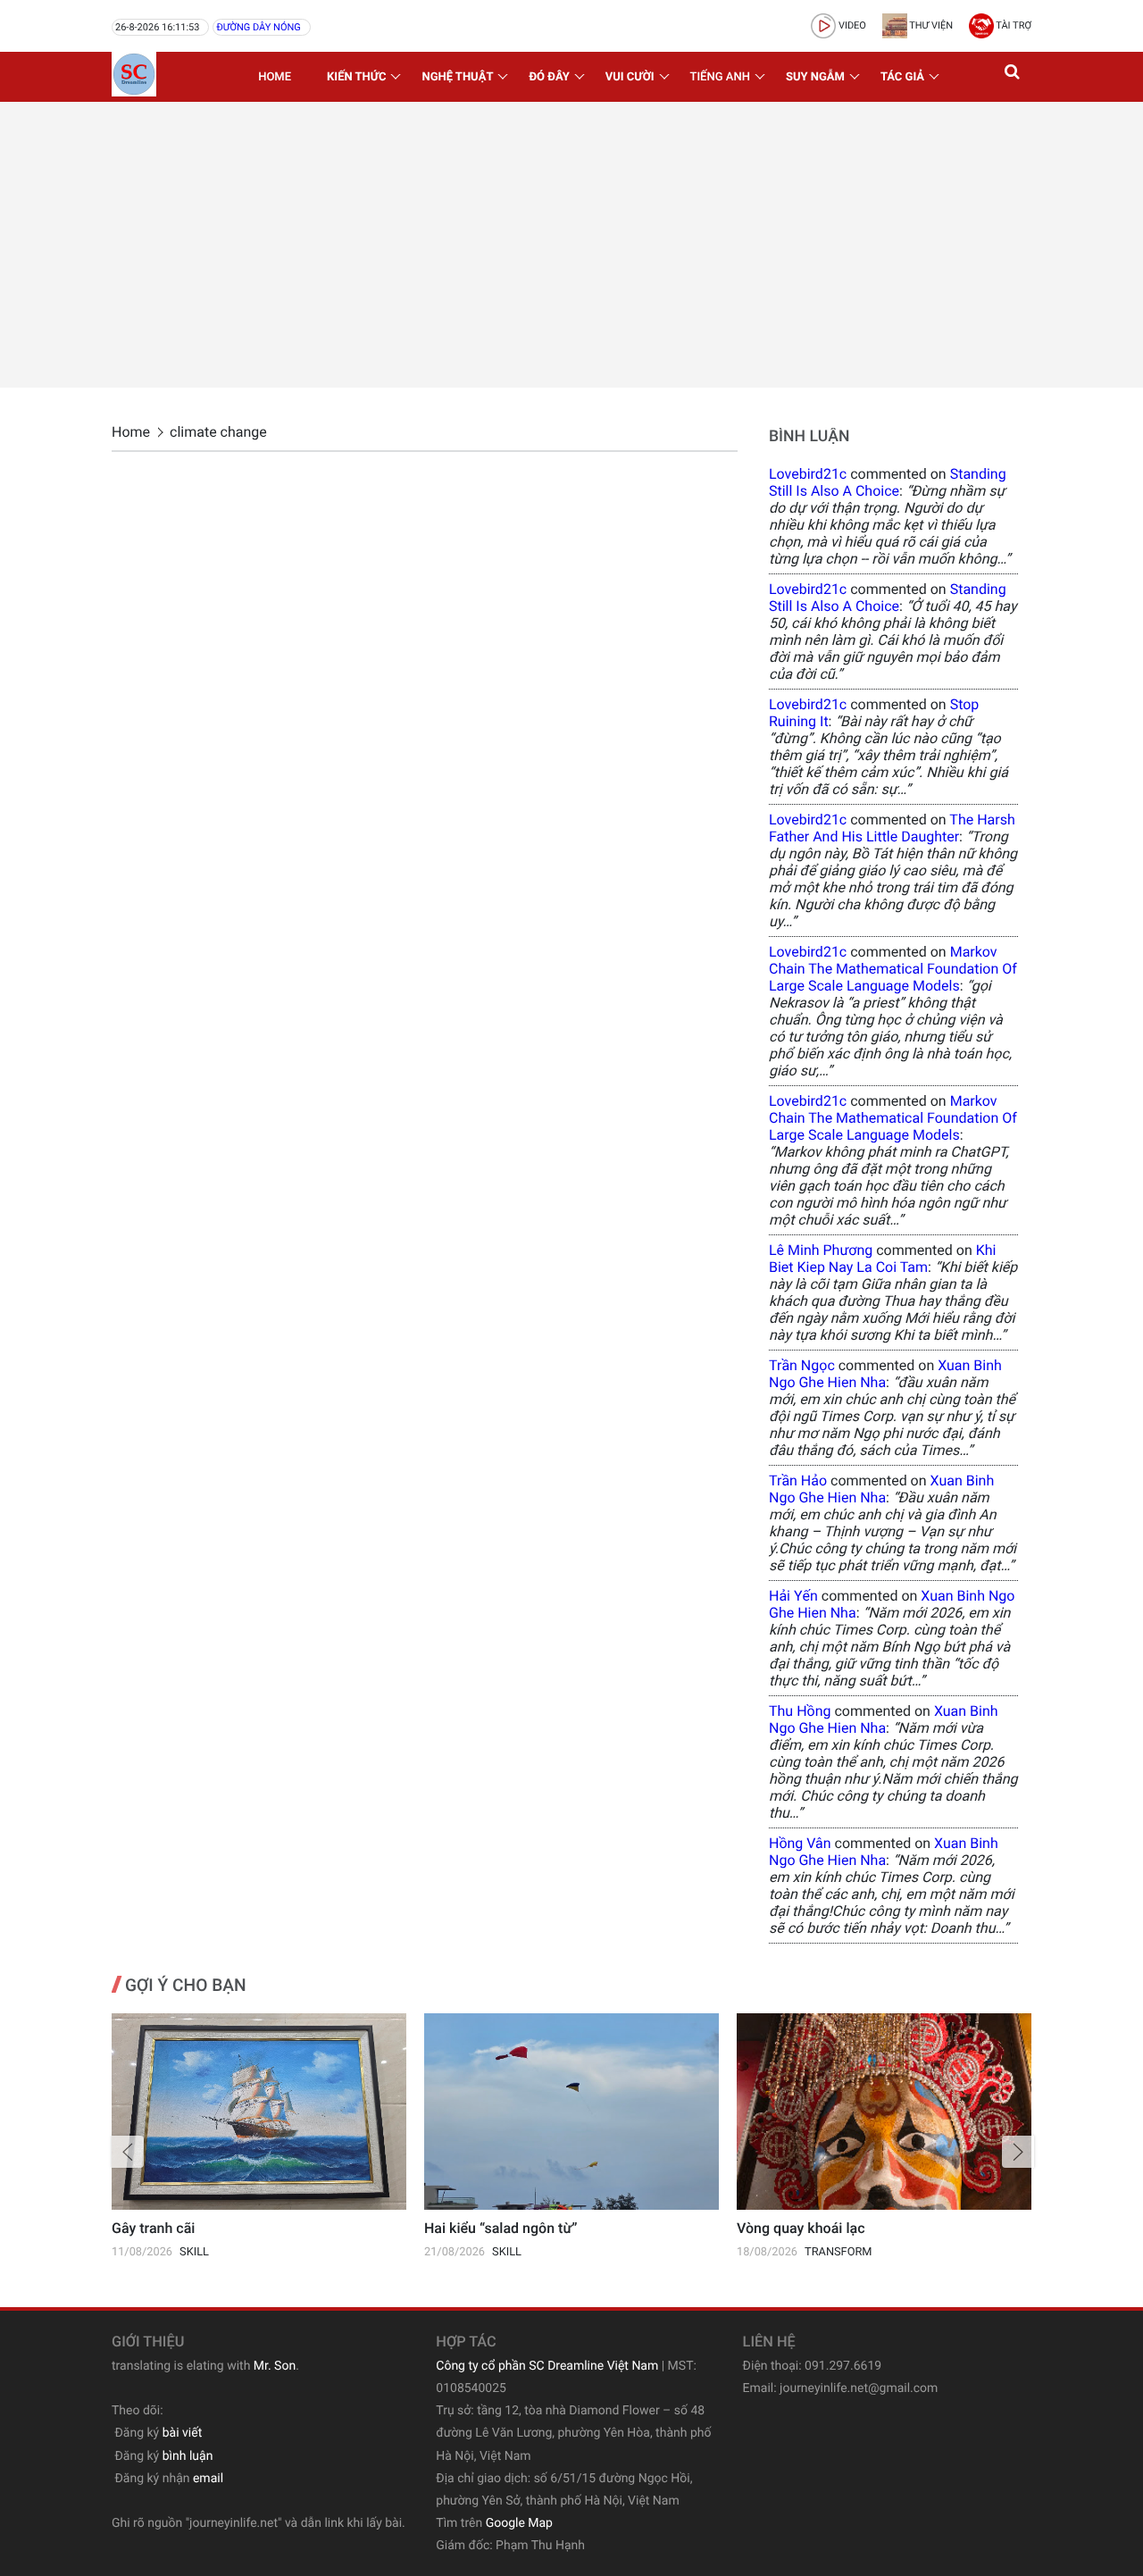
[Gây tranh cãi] (259, 2112)
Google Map (519, 2523)
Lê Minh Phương (821, 1250)
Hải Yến (793, 1596)
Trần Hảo (798, 1480)
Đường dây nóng (258, 27)
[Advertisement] (571, 245)
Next (1018, 2152)
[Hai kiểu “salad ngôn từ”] (571, 2112)
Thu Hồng (800, 1711)
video (851, 25)
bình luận (188, 2456)
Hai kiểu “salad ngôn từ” (501, 2228)
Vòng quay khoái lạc (801, 2228)
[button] (1014, 77)
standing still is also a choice (888, 482)
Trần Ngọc (802, 1365)
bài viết (183, 2433)
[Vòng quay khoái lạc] (884, 2112)
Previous (128, 2152)
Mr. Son (275, 2366)
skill (194, 2252)
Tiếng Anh (720, 77)
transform (838, 2252)
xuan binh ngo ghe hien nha (885, 1374)
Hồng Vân (800, 1843)
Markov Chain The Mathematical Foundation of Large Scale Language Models (893, 969)
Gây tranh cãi (153, 2228)
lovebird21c (808, 474)
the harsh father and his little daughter (892, 828)
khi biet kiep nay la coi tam (882, 1259)
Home (275, 77)
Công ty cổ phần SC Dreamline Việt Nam (547, 2366)
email (208, 2479)
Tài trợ (1013, 25)
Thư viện (930, 25)
